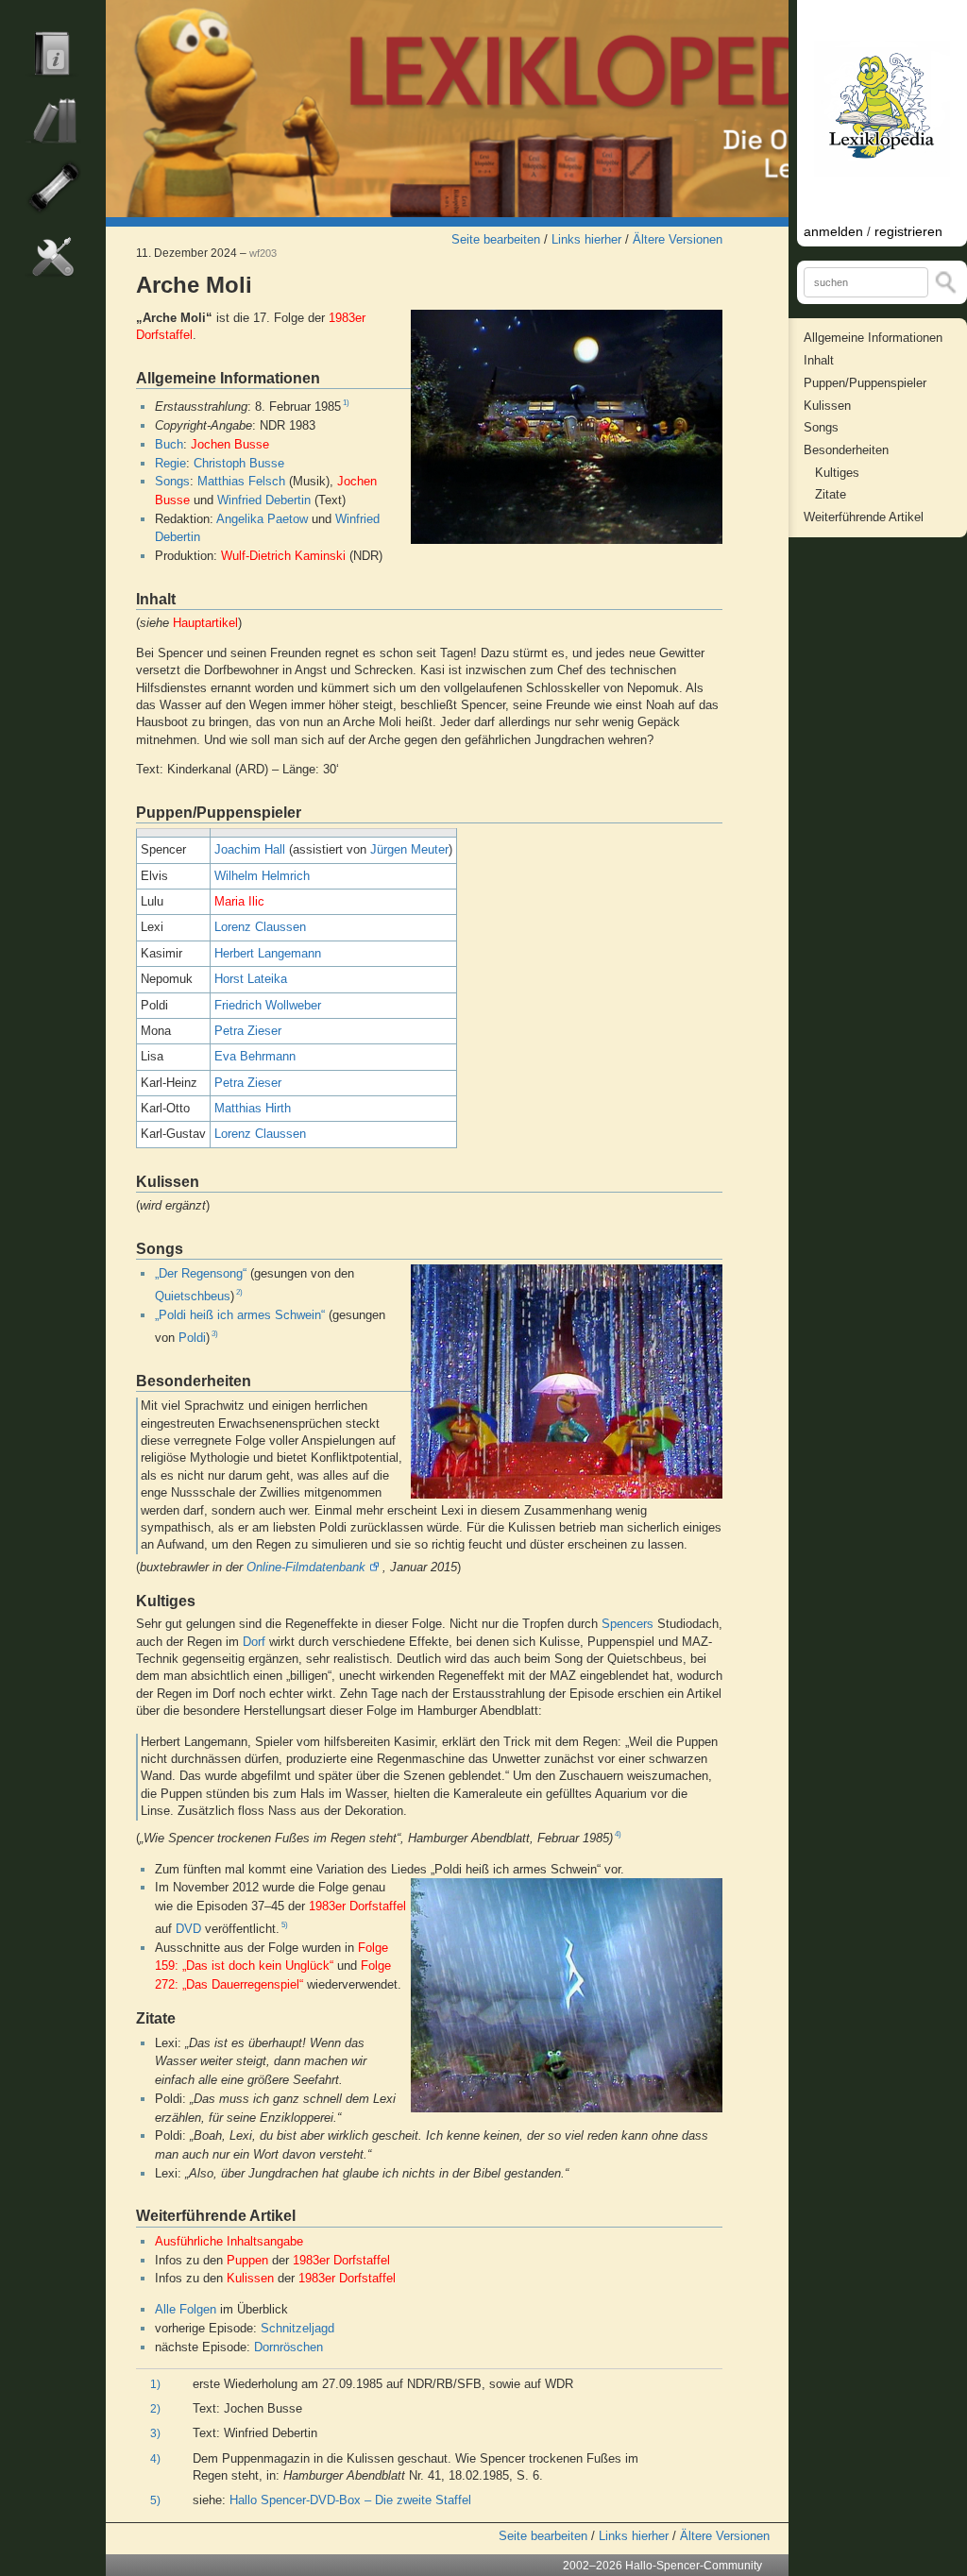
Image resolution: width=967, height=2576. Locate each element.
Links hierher (586, 239)
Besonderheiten (846, 450)
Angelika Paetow (262, 519)
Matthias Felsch (241, 481)
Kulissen (250, 2278)
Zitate (831, 494)
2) (239, 1293)
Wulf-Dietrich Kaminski (283, 556)
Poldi (192, 1338)
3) (215, 1334)
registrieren (908, 231)
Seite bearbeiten (496, 239)
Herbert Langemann (268, 953)
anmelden (833, 231)
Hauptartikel (205, 623)
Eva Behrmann (255, 1056)
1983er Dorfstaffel (357, 1906)
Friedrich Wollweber (268, 1005)
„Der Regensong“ (201, 1273)
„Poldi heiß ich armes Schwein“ (240, 1315)
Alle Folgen (186, 2309)
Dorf (254, 1642)
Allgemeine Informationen (873, 338)
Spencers (628, 1624)
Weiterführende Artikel (864, 517)
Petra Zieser (248, 1031)
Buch (169, 444)
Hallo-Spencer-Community (694, 2566)
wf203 (263, 253)
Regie (170, 463)
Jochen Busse (230, 444)
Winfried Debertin (264, 500)
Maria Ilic (239, 901)
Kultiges (837, 473)
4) (618, 1835)
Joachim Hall (250, 849)
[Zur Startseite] (447, 109)
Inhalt (819, 360)
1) (346, 403)
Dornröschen (288, 2347)
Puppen (247, 2260)
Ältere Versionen (678, 239)
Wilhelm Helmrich (262, 876)
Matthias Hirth (253, 1108)
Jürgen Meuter (409, 849)
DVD (188, 1929)
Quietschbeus (193, 1296)
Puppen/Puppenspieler (865, 383)
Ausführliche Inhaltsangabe (229, 2241)
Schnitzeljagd (297, 2328)
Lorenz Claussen (260, 927)
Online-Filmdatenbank (306, 1567)
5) (285, 1925)
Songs (172, 481)
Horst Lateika (251, 979)
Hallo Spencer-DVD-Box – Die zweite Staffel (350, 2500)
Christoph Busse (239, 463)
